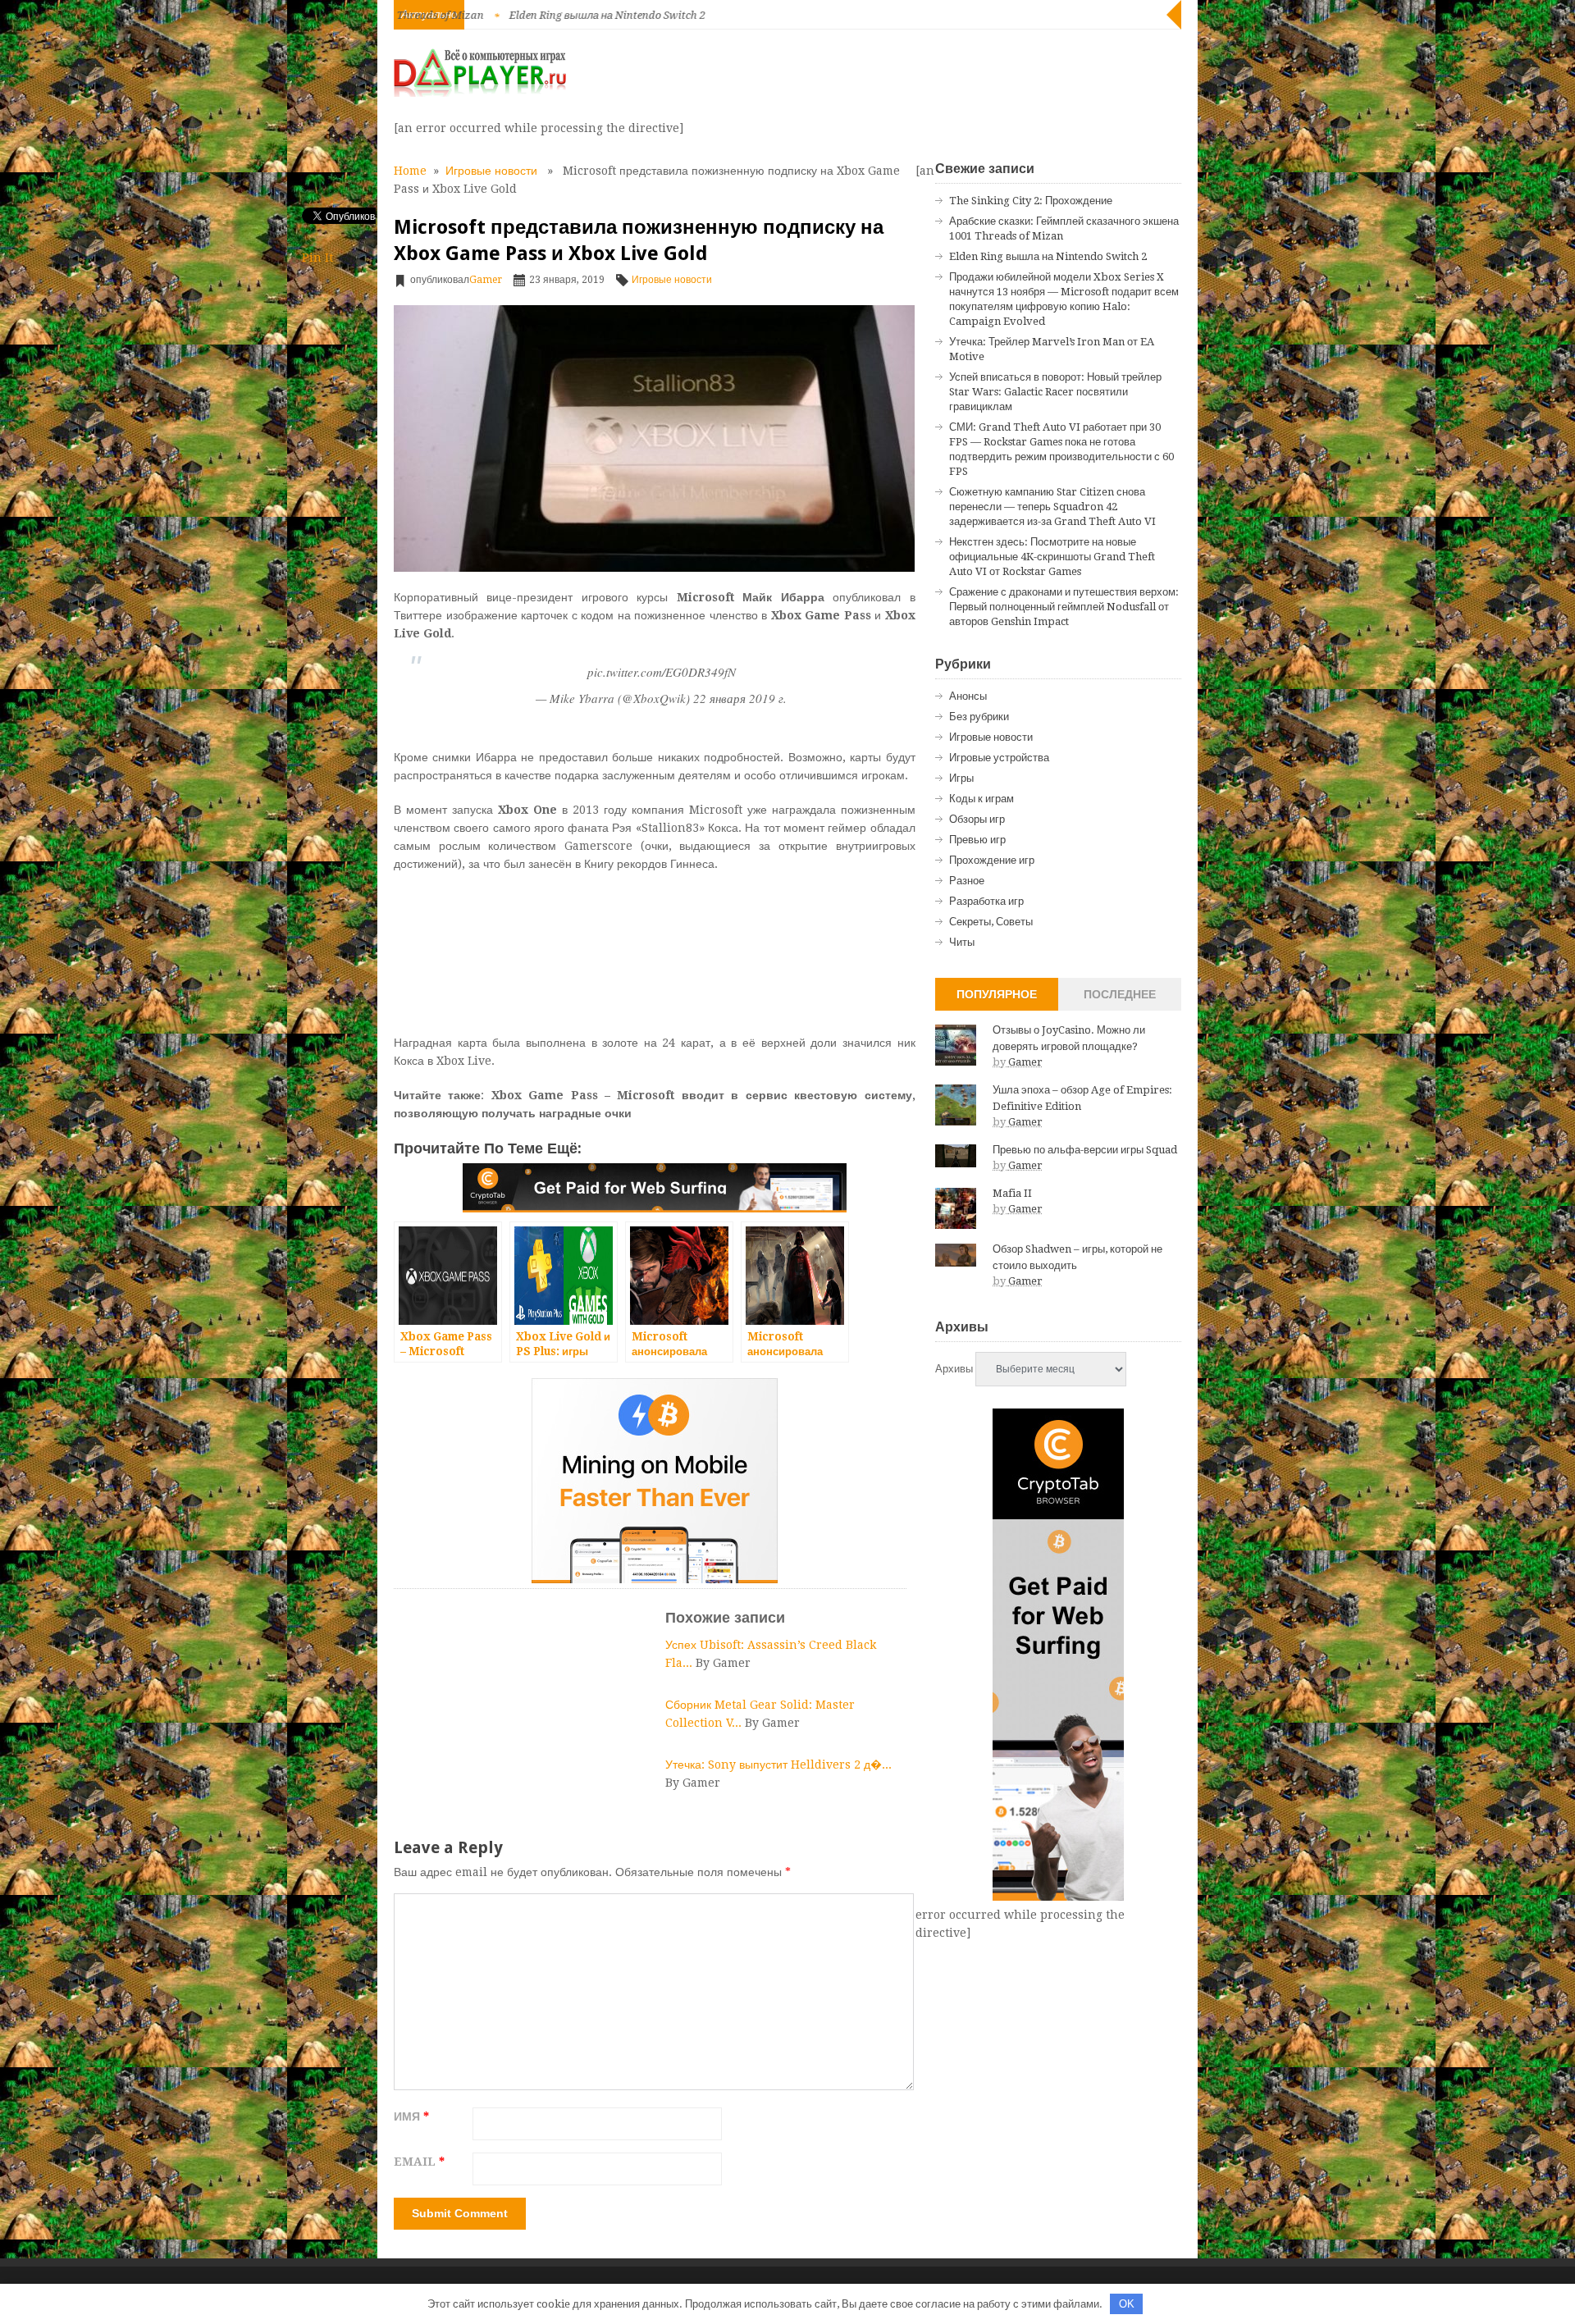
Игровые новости (491, 171)
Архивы (954, 1369)
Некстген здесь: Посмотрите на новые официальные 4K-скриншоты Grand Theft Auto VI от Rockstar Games (1052, 557)
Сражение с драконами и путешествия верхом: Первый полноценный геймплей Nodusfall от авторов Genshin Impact (1064, 607)
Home (410, 171)
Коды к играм (982, 799)
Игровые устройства (999, 758)
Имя (411, 2116)
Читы (962, 942)
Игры (961, 778)
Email (419, 2162)
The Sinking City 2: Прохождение (1031, 201)
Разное (967, 881)
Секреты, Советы (991, 922)
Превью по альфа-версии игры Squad (1085, 1150)
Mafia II (1012, 1193)
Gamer (486, 280)
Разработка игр (986, 901)
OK (1127, 2304)
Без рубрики (979, 717)
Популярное (997, 994)
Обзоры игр (977, 819)
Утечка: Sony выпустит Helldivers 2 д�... (778, 1765)
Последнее (1120, 994)
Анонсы (968, 696)
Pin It (317, 258)
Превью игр (977, 840)
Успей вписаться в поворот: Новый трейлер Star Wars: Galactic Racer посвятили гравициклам (1055, 392)
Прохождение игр (992, 860)
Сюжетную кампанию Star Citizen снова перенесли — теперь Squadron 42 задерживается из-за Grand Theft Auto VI (1052, 507)
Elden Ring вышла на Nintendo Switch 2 (509, 15)
